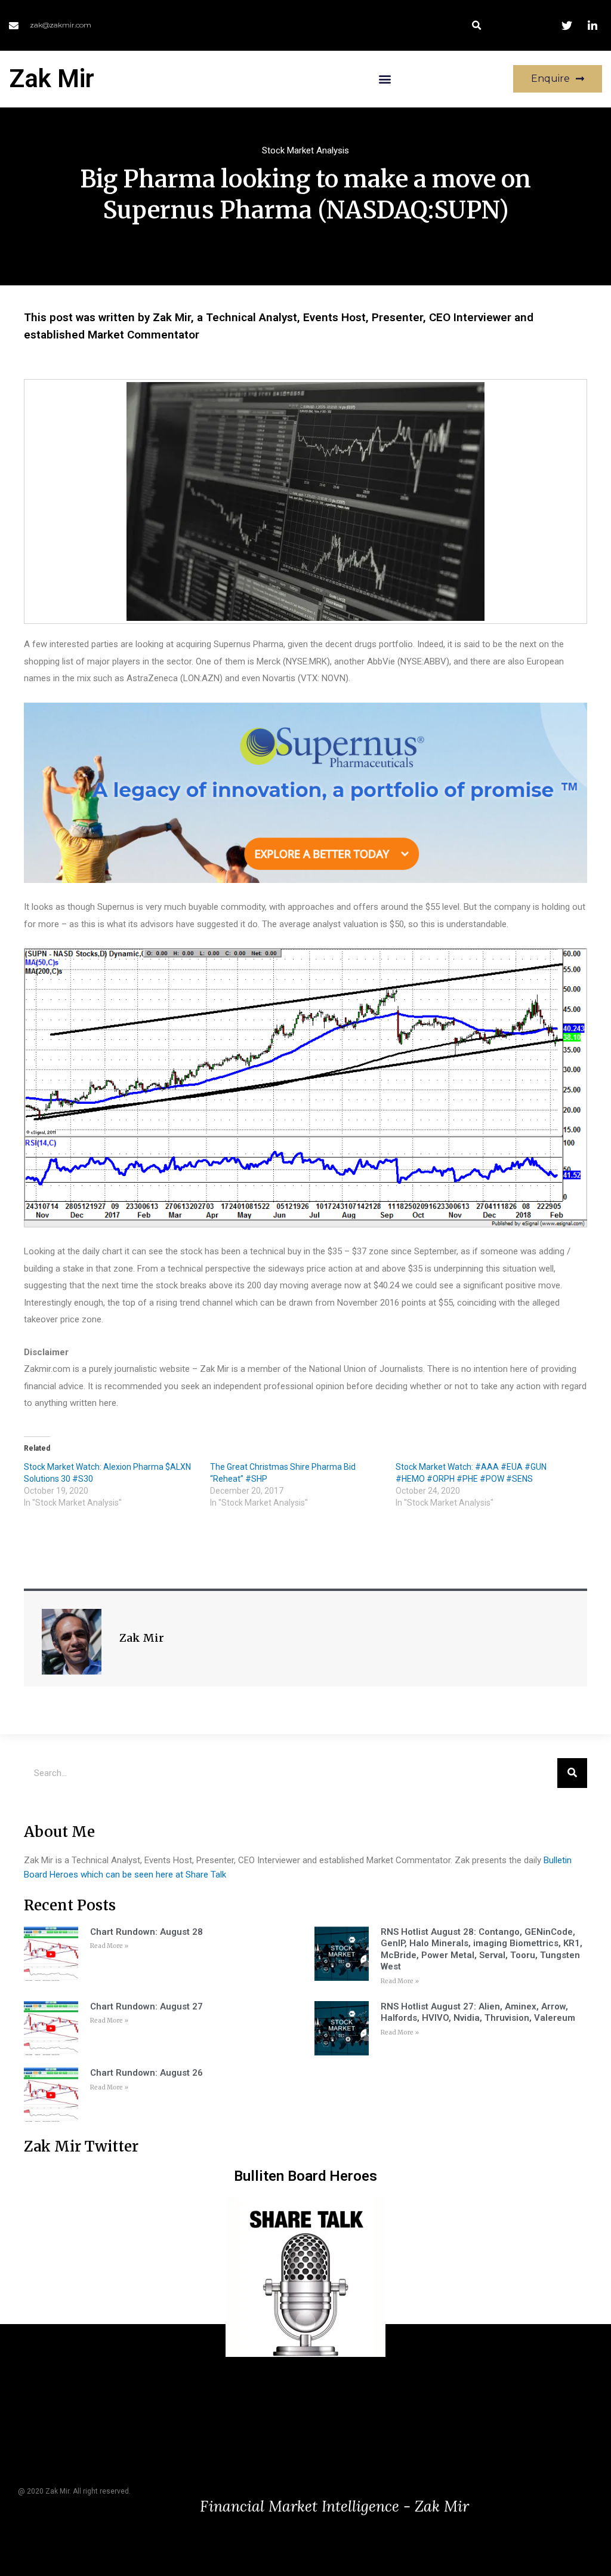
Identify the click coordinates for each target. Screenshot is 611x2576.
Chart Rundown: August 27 (146, 2006)
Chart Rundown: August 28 (146, 1932)
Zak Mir (52, 79)
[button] (476, 25)
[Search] (572, 1773)
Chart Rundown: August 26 (146, 2073)
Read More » (109, 1946)
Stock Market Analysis (305, 150)
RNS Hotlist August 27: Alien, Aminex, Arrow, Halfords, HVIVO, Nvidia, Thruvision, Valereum (478, 2012)
